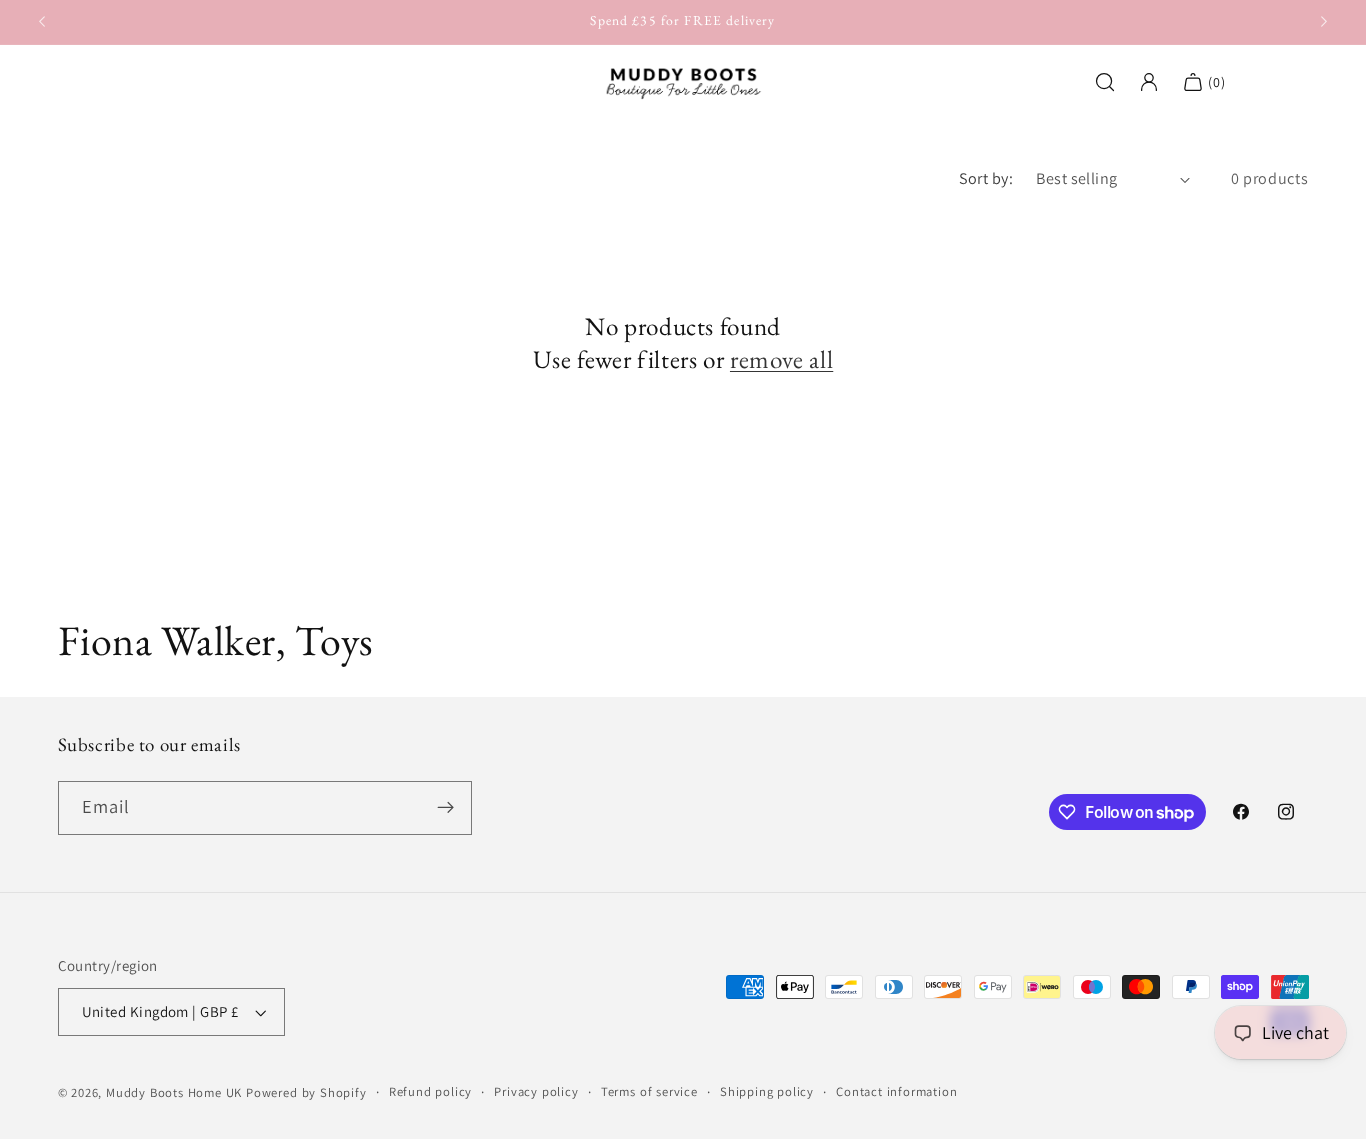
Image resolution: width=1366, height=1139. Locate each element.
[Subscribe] (445, 808)
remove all (781, 360)
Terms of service (649, 1091)
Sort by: (986, 178)
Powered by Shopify (306, 1092)
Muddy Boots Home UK (174, 1092)
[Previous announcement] (42, 22)
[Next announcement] (1324, 22)
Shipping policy (767, 1091)
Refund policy (430, 1091)
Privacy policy (536, 1091)
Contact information (896, 1091)
